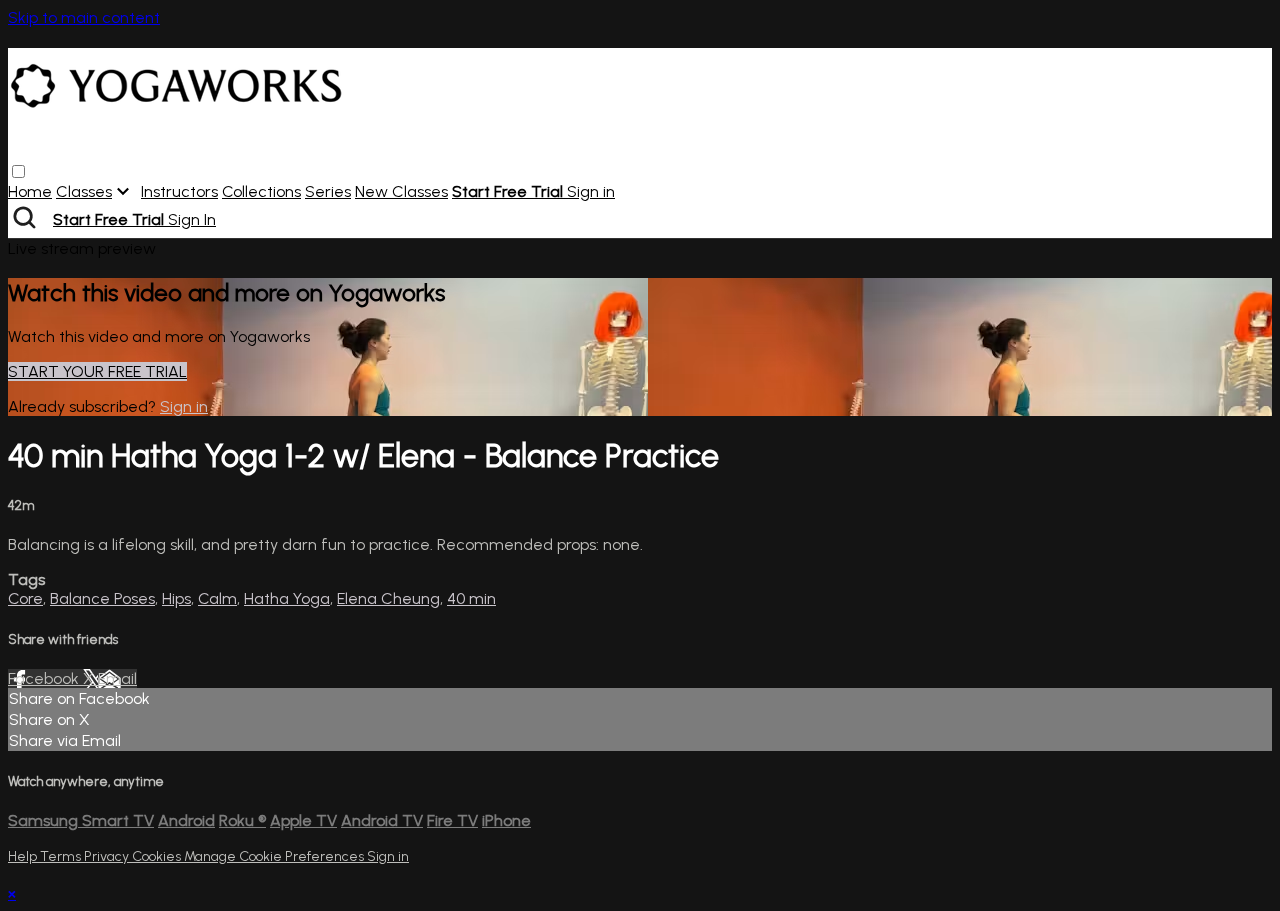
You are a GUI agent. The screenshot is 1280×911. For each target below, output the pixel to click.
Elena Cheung (388, 598)
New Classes (401, 191)
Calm (217, 598)
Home (30, 191)
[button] (18, 171)
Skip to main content (84, 17)
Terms (62, 856)
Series (328, 191)
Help (24, 856)
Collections (261, 191)
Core (25, 598)
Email (117, 678)
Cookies (158, 856)
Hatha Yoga (287, 598)
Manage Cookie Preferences (275, 856)
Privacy (108, 856)
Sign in (591, 191)
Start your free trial (97, 371)
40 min (471, 598)
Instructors (179, 191)
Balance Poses (102, 598)
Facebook (45, 678)
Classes (84, 191)
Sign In (192, 219)
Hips (176, 598)
